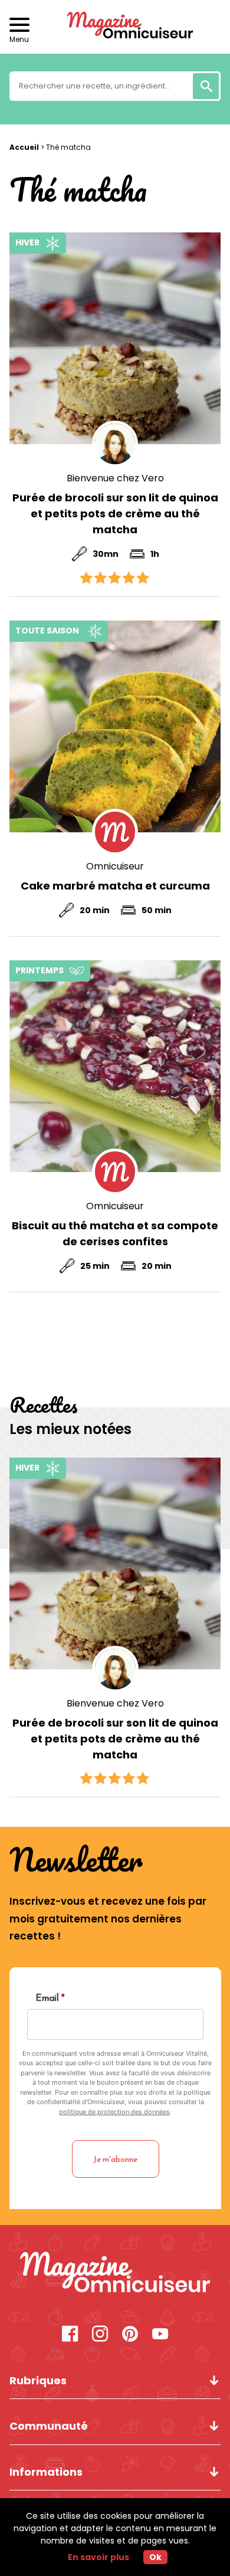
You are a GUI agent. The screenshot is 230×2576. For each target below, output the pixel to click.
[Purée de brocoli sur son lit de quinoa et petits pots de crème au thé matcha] (115, 338)
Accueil (24, 147)
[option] (115, 1627)
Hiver (27, 242)
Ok (155, 2557)
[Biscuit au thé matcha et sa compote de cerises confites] (115, 1066)
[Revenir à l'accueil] (115, 27)
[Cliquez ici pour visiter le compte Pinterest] (130, 2335)
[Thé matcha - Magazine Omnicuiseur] (115, 2274)
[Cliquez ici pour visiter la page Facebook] (70, 2335)
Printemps (40, 970)
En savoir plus (98, 2557)
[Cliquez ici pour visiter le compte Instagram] (100, 2335)
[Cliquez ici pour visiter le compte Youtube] (160, 2335)
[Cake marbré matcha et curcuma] (115, 726)
